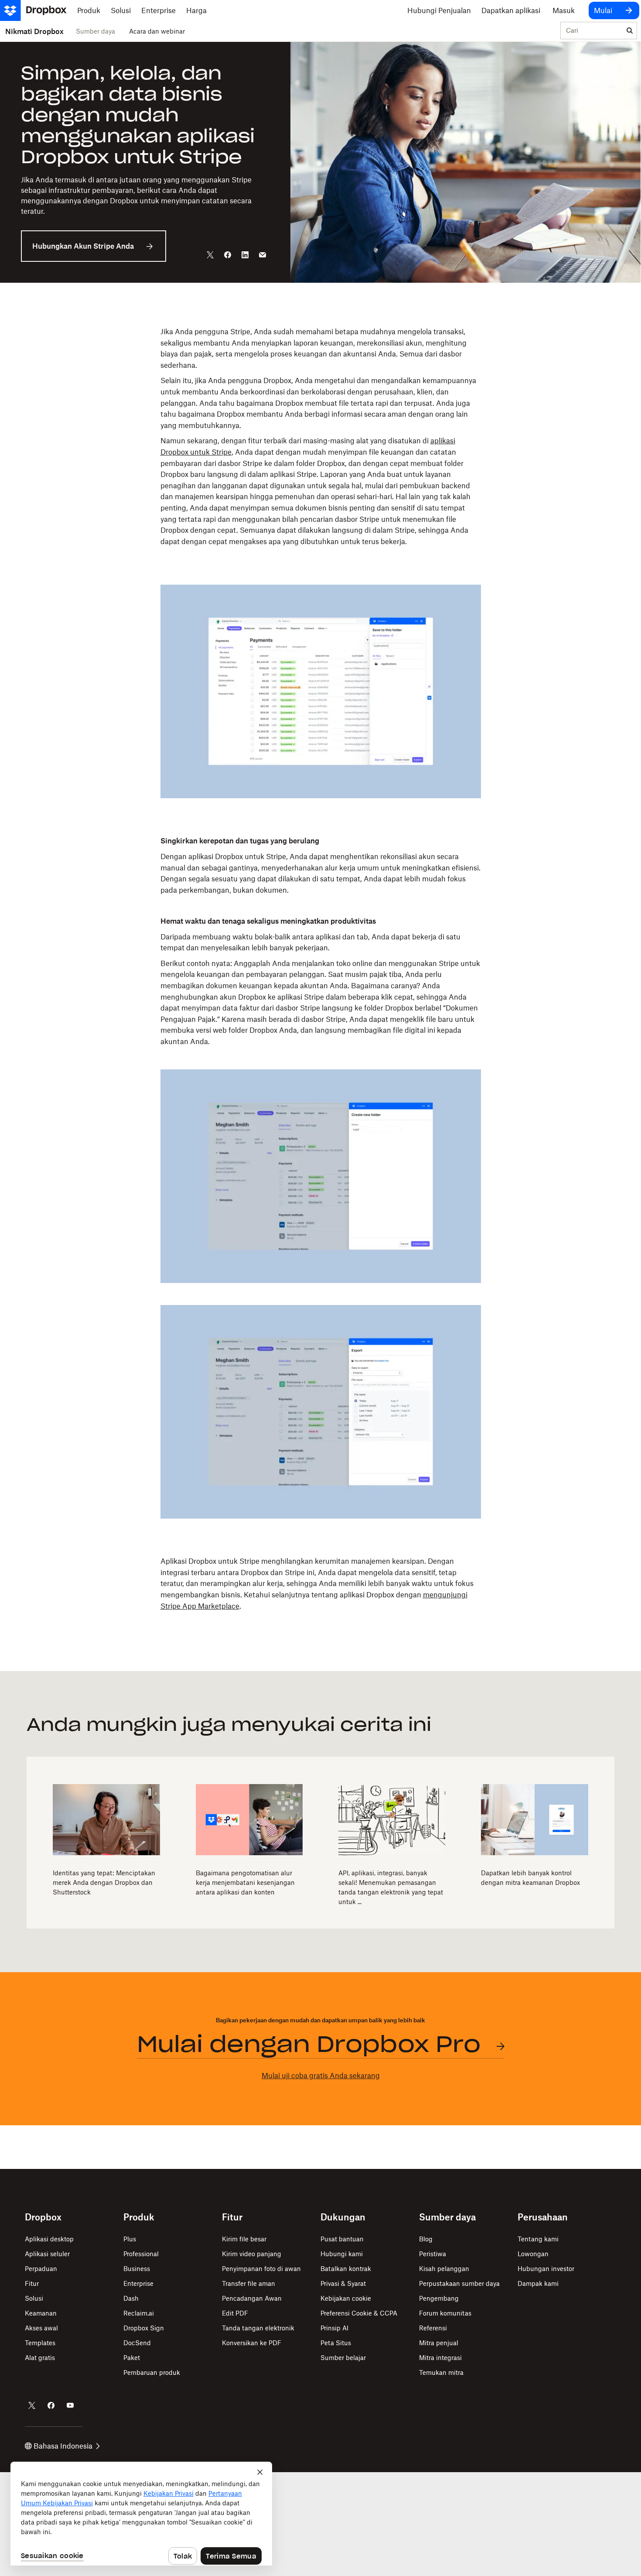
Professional (141, 2254)
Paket (132, 2358)
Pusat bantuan (342, 2239)
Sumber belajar (343, 2358)
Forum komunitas (445, 2313)
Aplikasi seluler (47, 2254)
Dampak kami (538, 2283)
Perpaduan (41, 2269)
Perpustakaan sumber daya (459, 2283)
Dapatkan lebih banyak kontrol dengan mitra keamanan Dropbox (530, 1878)
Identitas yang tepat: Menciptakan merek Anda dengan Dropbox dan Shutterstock (104, 1882)
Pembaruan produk (152, 2372)
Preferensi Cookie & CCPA (359, 2313)
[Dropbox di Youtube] (70, 2405)
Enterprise (138, 2283)
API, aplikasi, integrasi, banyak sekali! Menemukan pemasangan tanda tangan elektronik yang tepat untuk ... (391, 1887)
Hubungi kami (342, 2254)
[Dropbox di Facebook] (51, 2405)
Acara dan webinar (157, 31)
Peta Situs (336, 2343)
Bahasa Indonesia (63, 2446)
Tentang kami (538, 2239)
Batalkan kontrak (346, 2269)
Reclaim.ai (139, 2313)
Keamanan (41, 2313)
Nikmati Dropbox (34, 31)
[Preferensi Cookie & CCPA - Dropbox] (141, 2514)
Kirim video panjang (252, 2254)
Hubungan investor (546, 2269)
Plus (130, 2239)
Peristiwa (433, 2254)
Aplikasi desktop (49, 2239)
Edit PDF (235, 2313)
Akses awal (41, 2328)
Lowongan (533, 2254)
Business (137, 2269)
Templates (40, 2343)
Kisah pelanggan (444, 2269)
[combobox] (592, 31)
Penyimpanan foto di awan (261, 2269)
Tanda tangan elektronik (258, 2328)
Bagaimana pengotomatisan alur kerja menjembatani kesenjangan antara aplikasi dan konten (245, 1882)
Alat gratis (40, 2358)
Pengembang (439, 2298)
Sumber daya (95, 31)
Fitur (32, 2283)
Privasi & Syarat (343, 2283)
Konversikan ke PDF (252, 2343)
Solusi (34, 2298)
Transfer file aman (249, 2283)
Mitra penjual (439, 2343)
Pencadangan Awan (252, 2298)
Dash (131, 2298)
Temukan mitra (441, 2372)
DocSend (137, 2343)
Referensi (433, 2328)
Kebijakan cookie (346, 2298)
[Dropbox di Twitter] (32, 2405)
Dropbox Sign (144, 2328)
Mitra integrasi (440, 2358)
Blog (426, 2239)
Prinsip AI (334, 2328)
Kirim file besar (244, 2239)
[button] (320, 445)
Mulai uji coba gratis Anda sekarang (321, 2076)
